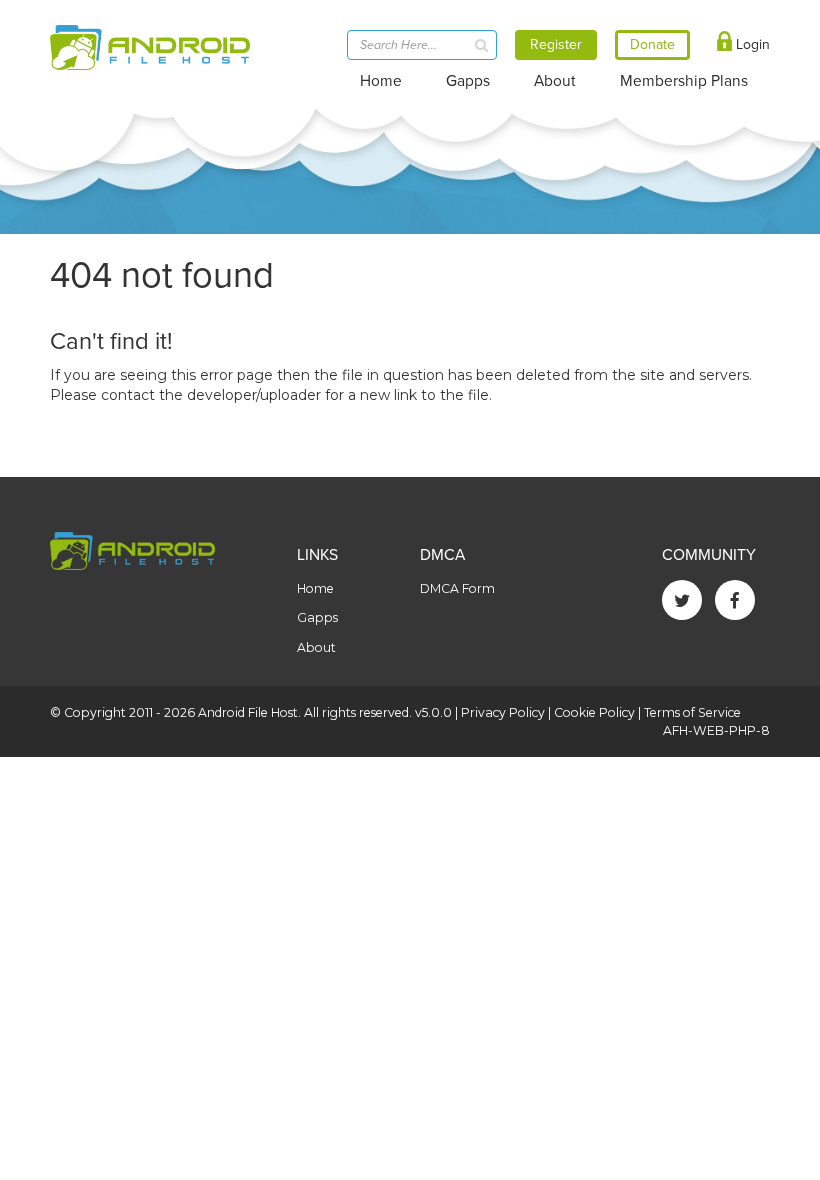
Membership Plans (684, 81)
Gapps (468, 81)
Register (556, 44)
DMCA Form (457, 588)
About (555, 81)
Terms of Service (692, 712)
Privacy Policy (503, 712)
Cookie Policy (594, 712)
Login (751, 44)
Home (381, 81)
